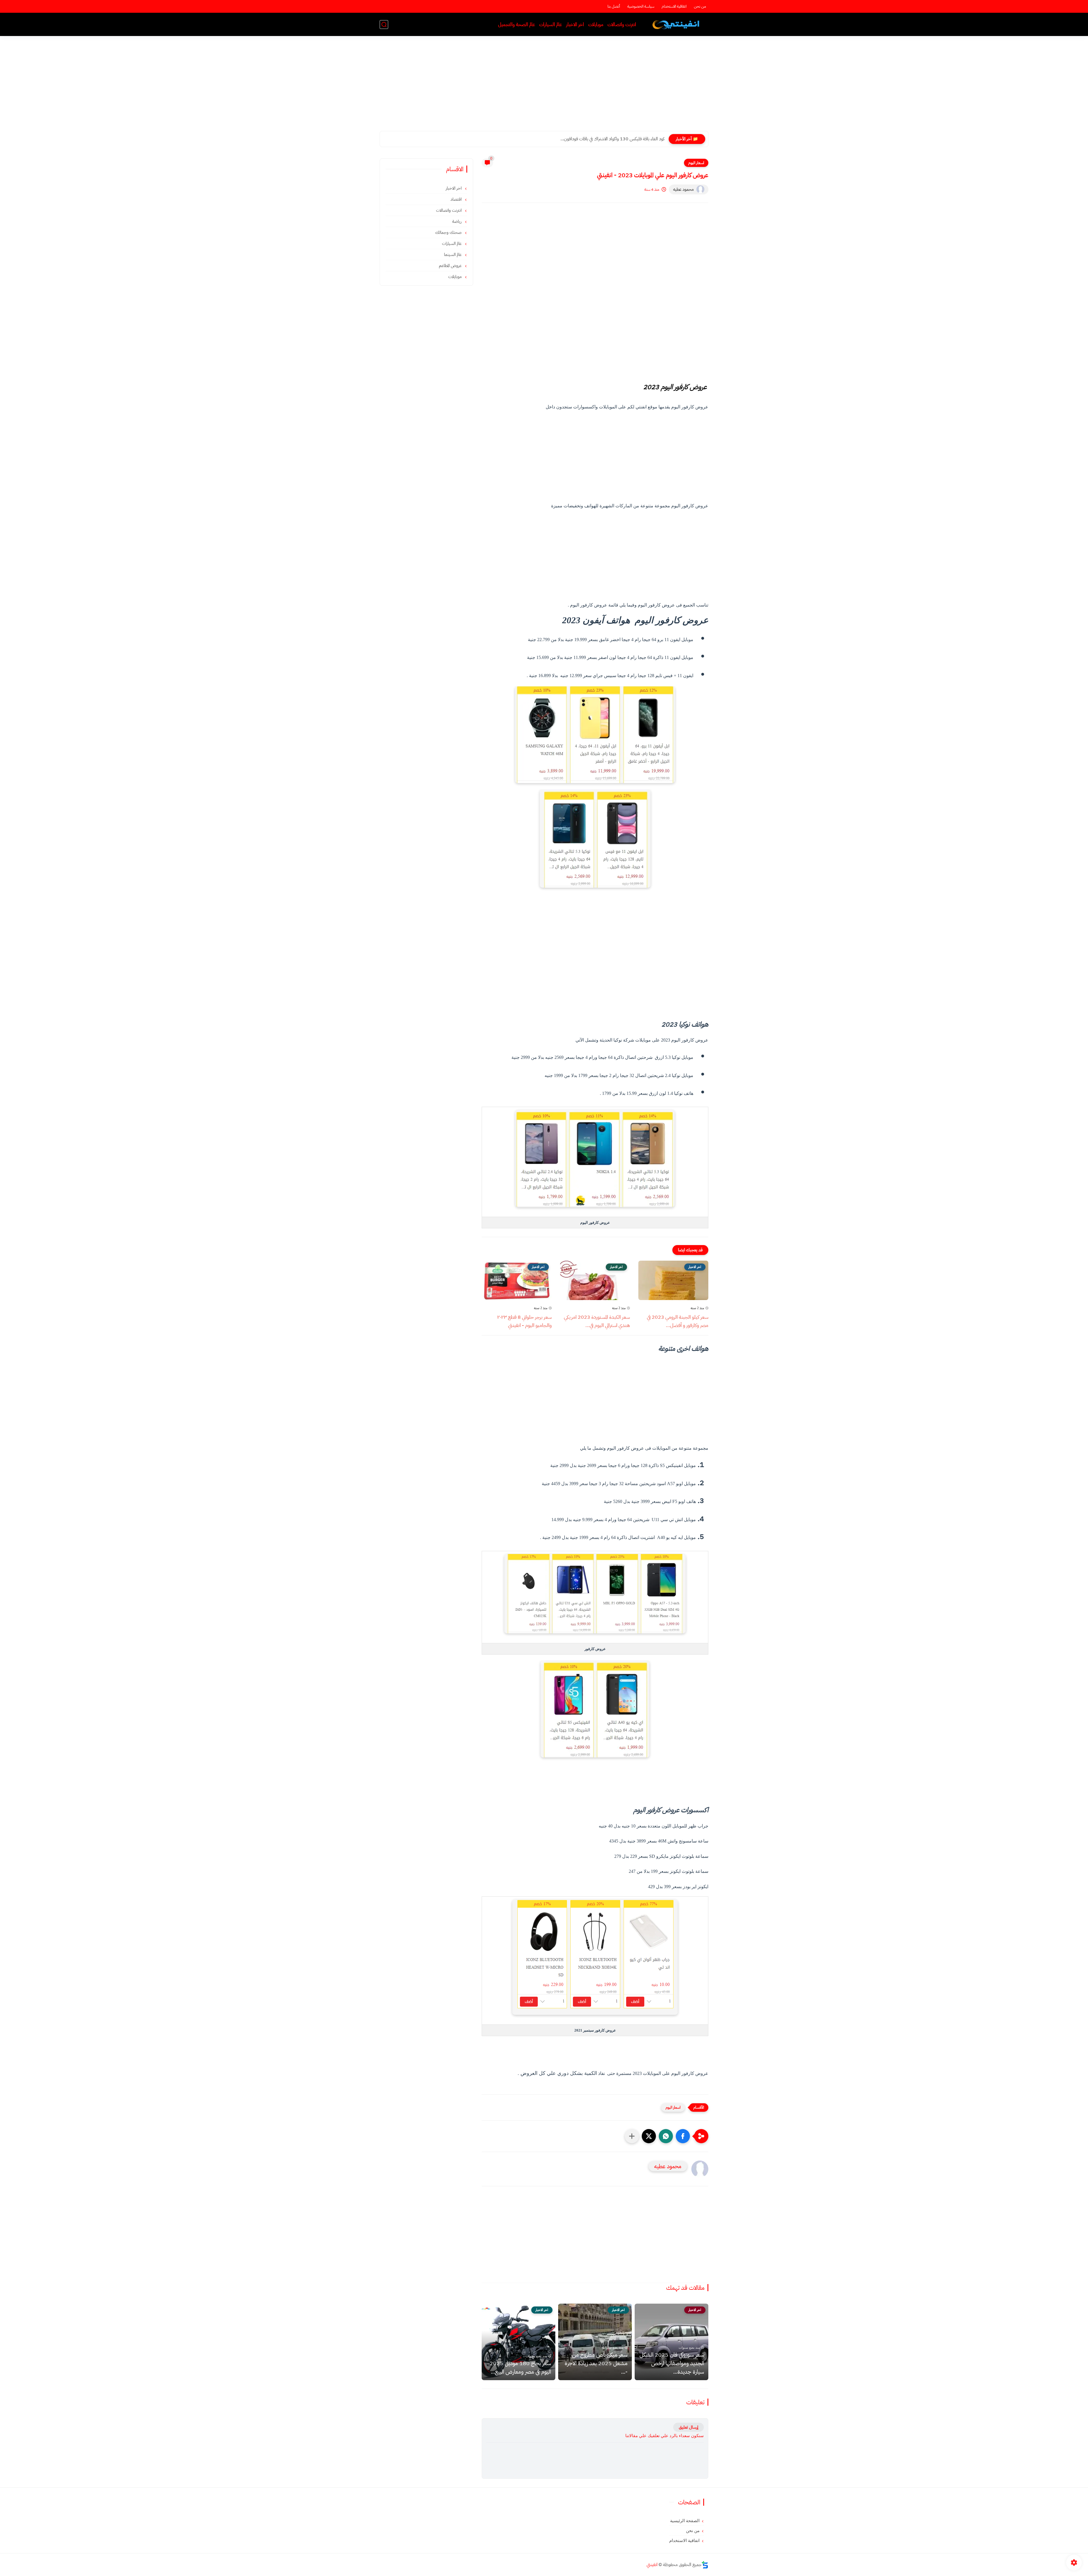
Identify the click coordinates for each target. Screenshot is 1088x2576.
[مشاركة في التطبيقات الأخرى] (632, 2136)
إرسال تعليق (688, 2427)
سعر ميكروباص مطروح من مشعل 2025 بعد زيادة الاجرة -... (596, 2363)
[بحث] (384, 25)
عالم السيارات (551, 25)
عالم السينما (453, 255)
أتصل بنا (614, 6)
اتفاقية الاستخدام (674, 6)
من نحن (700, 6)
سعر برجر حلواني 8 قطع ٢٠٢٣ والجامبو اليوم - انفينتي (524, 1321)
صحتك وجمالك (449, 232)
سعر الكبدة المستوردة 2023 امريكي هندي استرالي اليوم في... (597, 1321)
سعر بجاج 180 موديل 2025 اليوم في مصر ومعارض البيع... (520, 2367)
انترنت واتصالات (622, 25)
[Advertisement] (544, 87)
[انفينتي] (677, 25)
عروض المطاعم (451, 266)
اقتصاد (457, 199)
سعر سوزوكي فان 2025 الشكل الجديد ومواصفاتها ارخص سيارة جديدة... (603, 139)
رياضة (457, 221)
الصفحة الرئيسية (685, 2521)
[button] (683, 2136)
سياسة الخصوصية (641, 6)
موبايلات (596, 25)
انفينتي (652, 2565)
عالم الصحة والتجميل (517, 25)
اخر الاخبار (575, 25)
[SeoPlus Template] (705, 2565)
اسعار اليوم (696, 163)
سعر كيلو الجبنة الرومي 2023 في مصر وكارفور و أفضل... (678, 1321)
